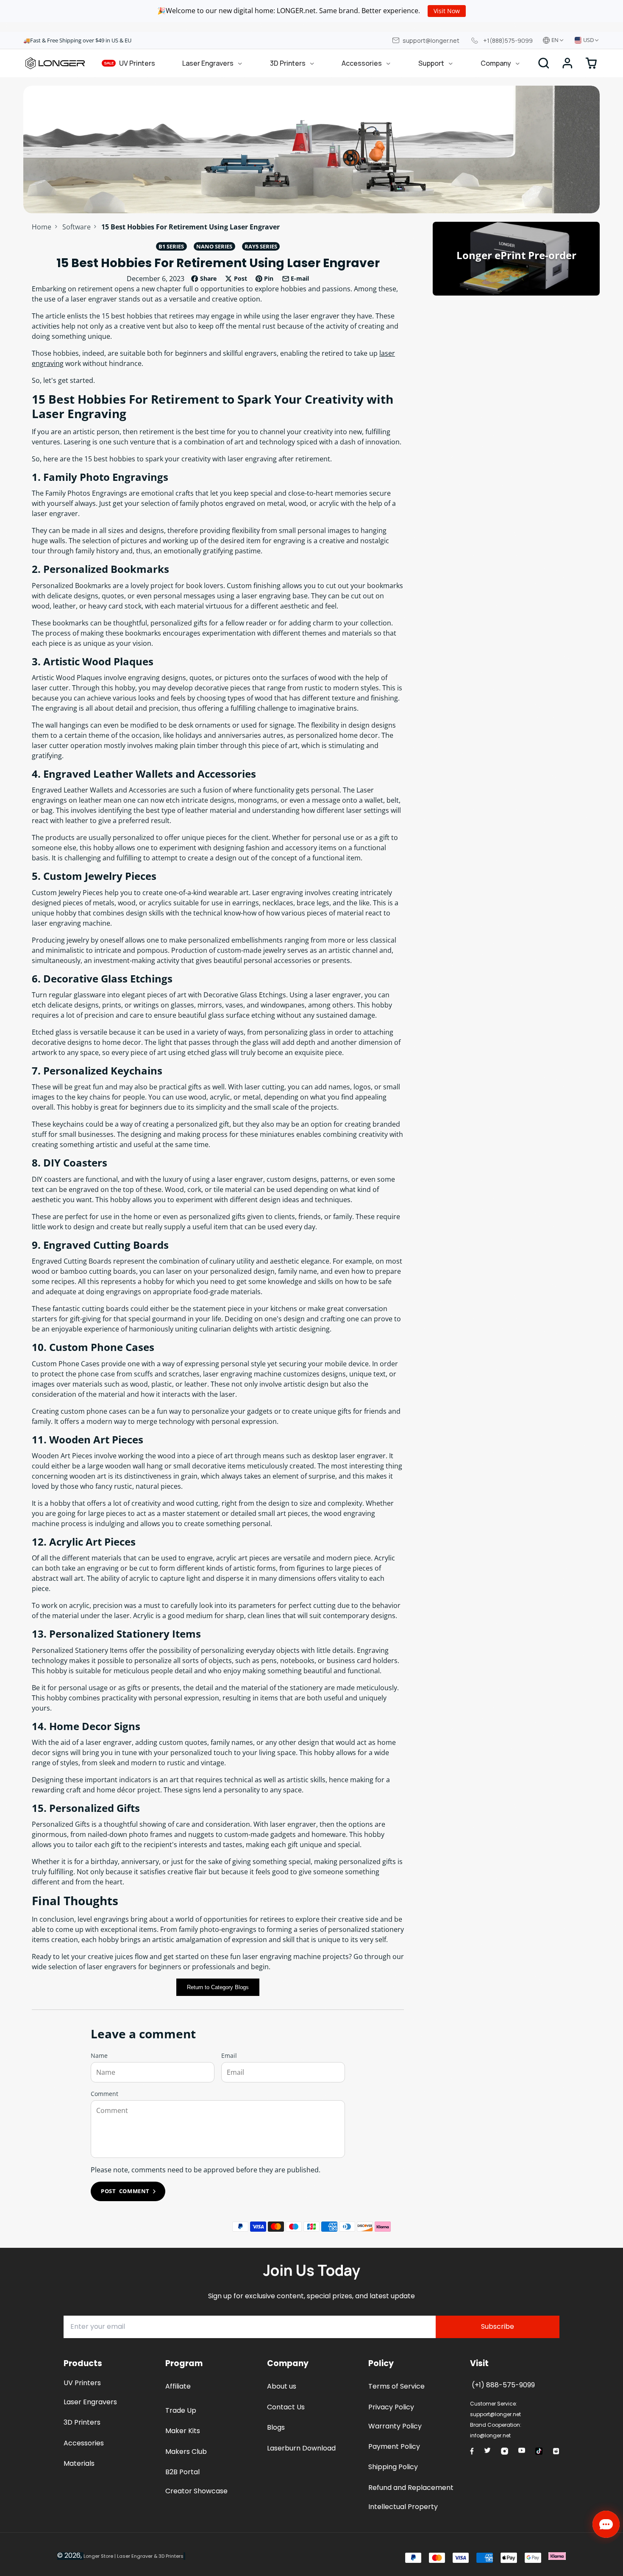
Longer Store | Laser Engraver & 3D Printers (133, 2556)
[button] (567, 63)
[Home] (55, 63)
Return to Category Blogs (218, 1987)
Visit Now (447, 11)
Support (431, 63)
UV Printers (130, 63)
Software (76, 227)
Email (229, 2055)
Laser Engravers (208, 63)
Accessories (362, 63)
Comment (104, 2094)
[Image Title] (472, 2451)
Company (496, 63)
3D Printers (288, 63)
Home (42, 227)
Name (99, 2055)
